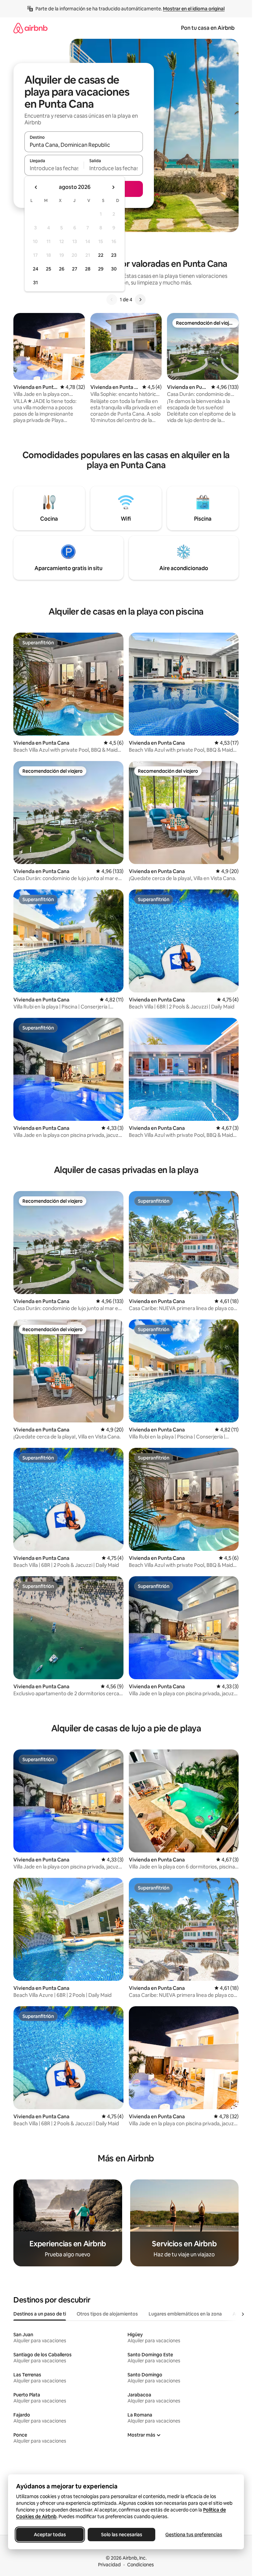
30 (114, 269)
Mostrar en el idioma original (194, 9)
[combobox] (84, 145)
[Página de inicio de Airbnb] (30, 28)
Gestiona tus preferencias (194, 2535)
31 (35, 283)
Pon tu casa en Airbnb (208, 28)
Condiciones (141, 2565)
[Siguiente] (140, 300)
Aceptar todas (50, 2535)
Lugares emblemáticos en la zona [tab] (185, 2314)
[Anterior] (112, 300)
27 (75, 269)
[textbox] (54, 168)
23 (114, 255)
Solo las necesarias (122, 2535)
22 (101, 255)
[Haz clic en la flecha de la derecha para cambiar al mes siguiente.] (113, 187)
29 (101, 269)
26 (62, 269)
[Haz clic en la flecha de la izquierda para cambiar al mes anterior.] (36, 187)
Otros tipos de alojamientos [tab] (107, 2314)
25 (49, 269)
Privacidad (109, 2565)
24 (35, 269)
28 (88, 269)
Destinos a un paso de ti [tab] (40, 2314)
